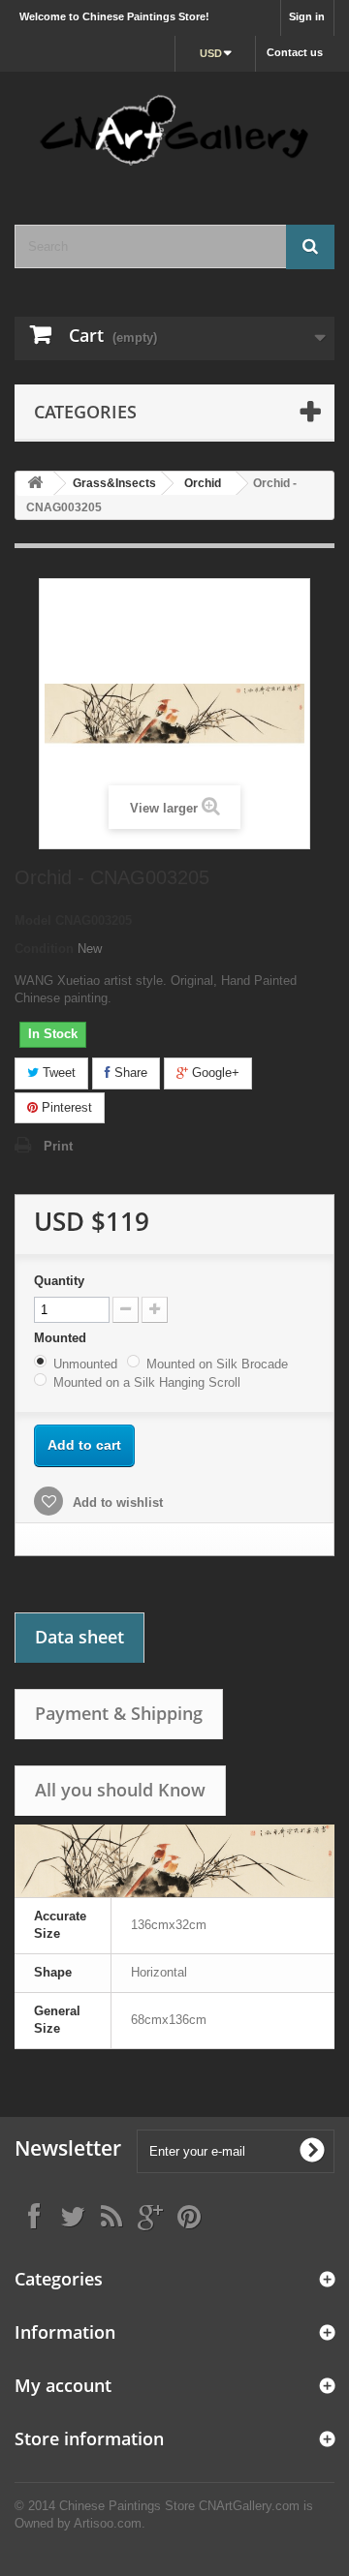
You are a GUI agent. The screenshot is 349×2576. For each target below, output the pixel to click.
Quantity (59, 1281)
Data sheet (79, 1637)
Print (58, 1146)
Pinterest (65, 1107)
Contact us (295, 52)
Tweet (57, 1073)
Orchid (203, 483)
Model (33, 920)
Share (129, 1073)
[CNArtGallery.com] (174, 131)
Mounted (62, 1338)
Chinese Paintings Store (127, 2506)
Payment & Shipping (119, 1713)
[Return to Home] (35, 484)
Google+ (214, 1073)
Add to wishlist (116, 1503)
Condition (44, 949)
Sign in (307, 16)
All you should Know (120, 1790)
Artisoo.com (108, 2523)
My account (63, 2385)
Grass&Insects (114, 483)
